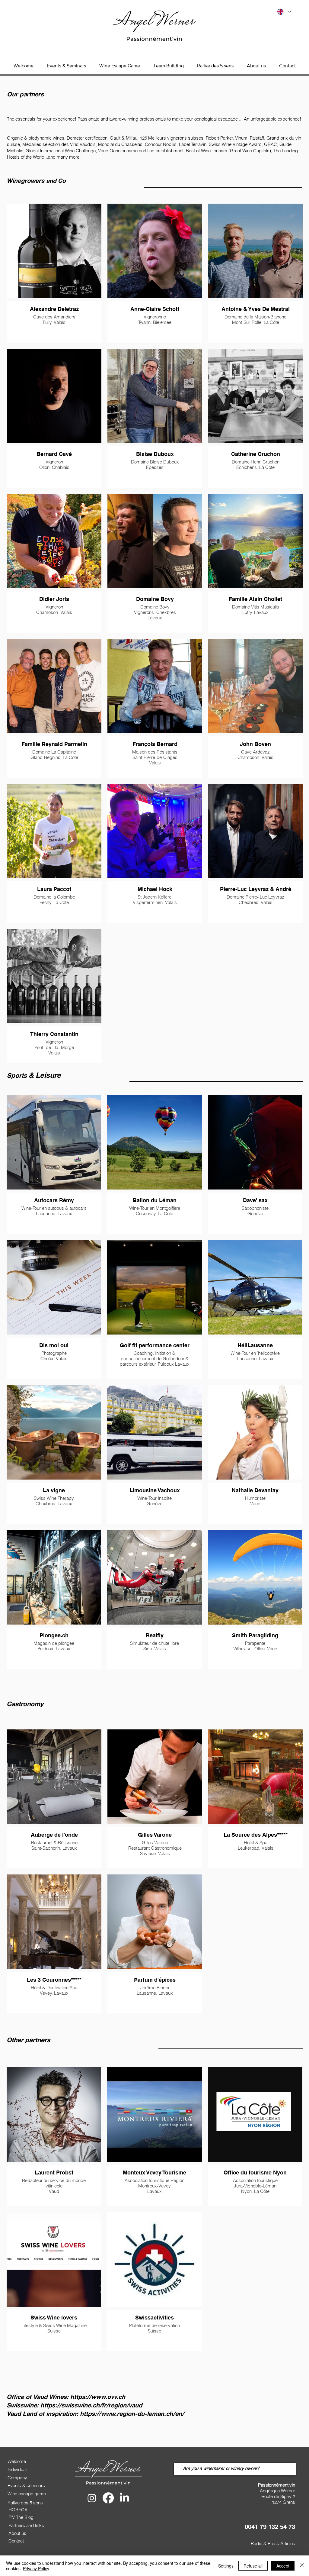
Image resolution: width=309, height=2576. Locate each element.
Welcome (17, 2461)
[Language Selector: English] (284, 12)
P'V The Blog (21, 2517)
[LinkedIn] (124, 2498)
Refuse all (253, 2566)
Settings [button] (226, 2566)
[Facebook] (108, 2498)
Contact (16, 2541)
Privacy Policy (36, 2568)
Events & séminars (26, 2486)
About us (17, 2533)
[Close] (302, 2566)
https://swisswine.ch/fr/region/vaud (91, 2405)
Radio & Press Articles (273, 2544)
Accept (283, 2566)
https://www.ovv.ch (98, 2397)
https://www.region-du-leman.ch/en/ (132, 2413)
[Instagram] (92, 2498)
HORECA (18, 2510)
